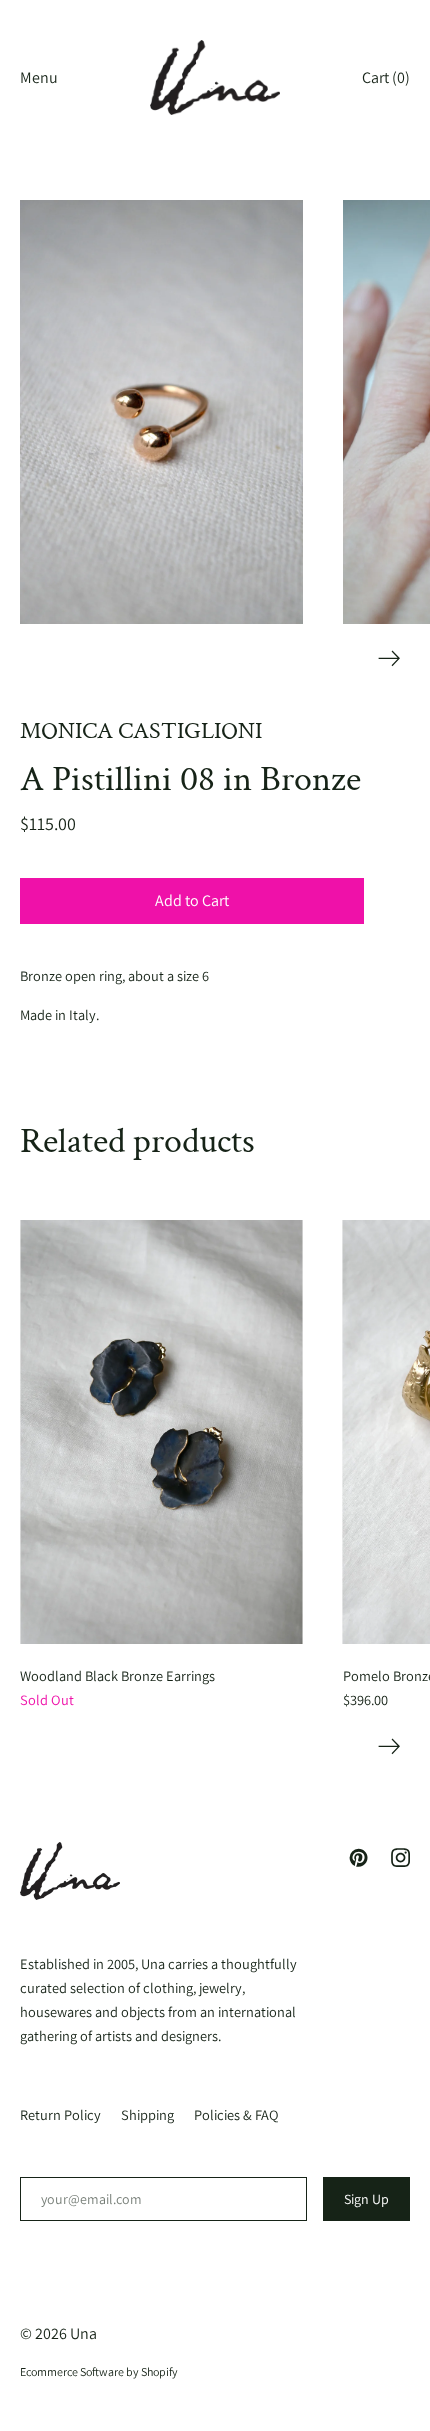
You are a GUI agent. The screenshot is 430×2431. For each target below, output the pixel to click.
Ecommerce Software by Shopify (99, 2371)
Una (83, 2333)
